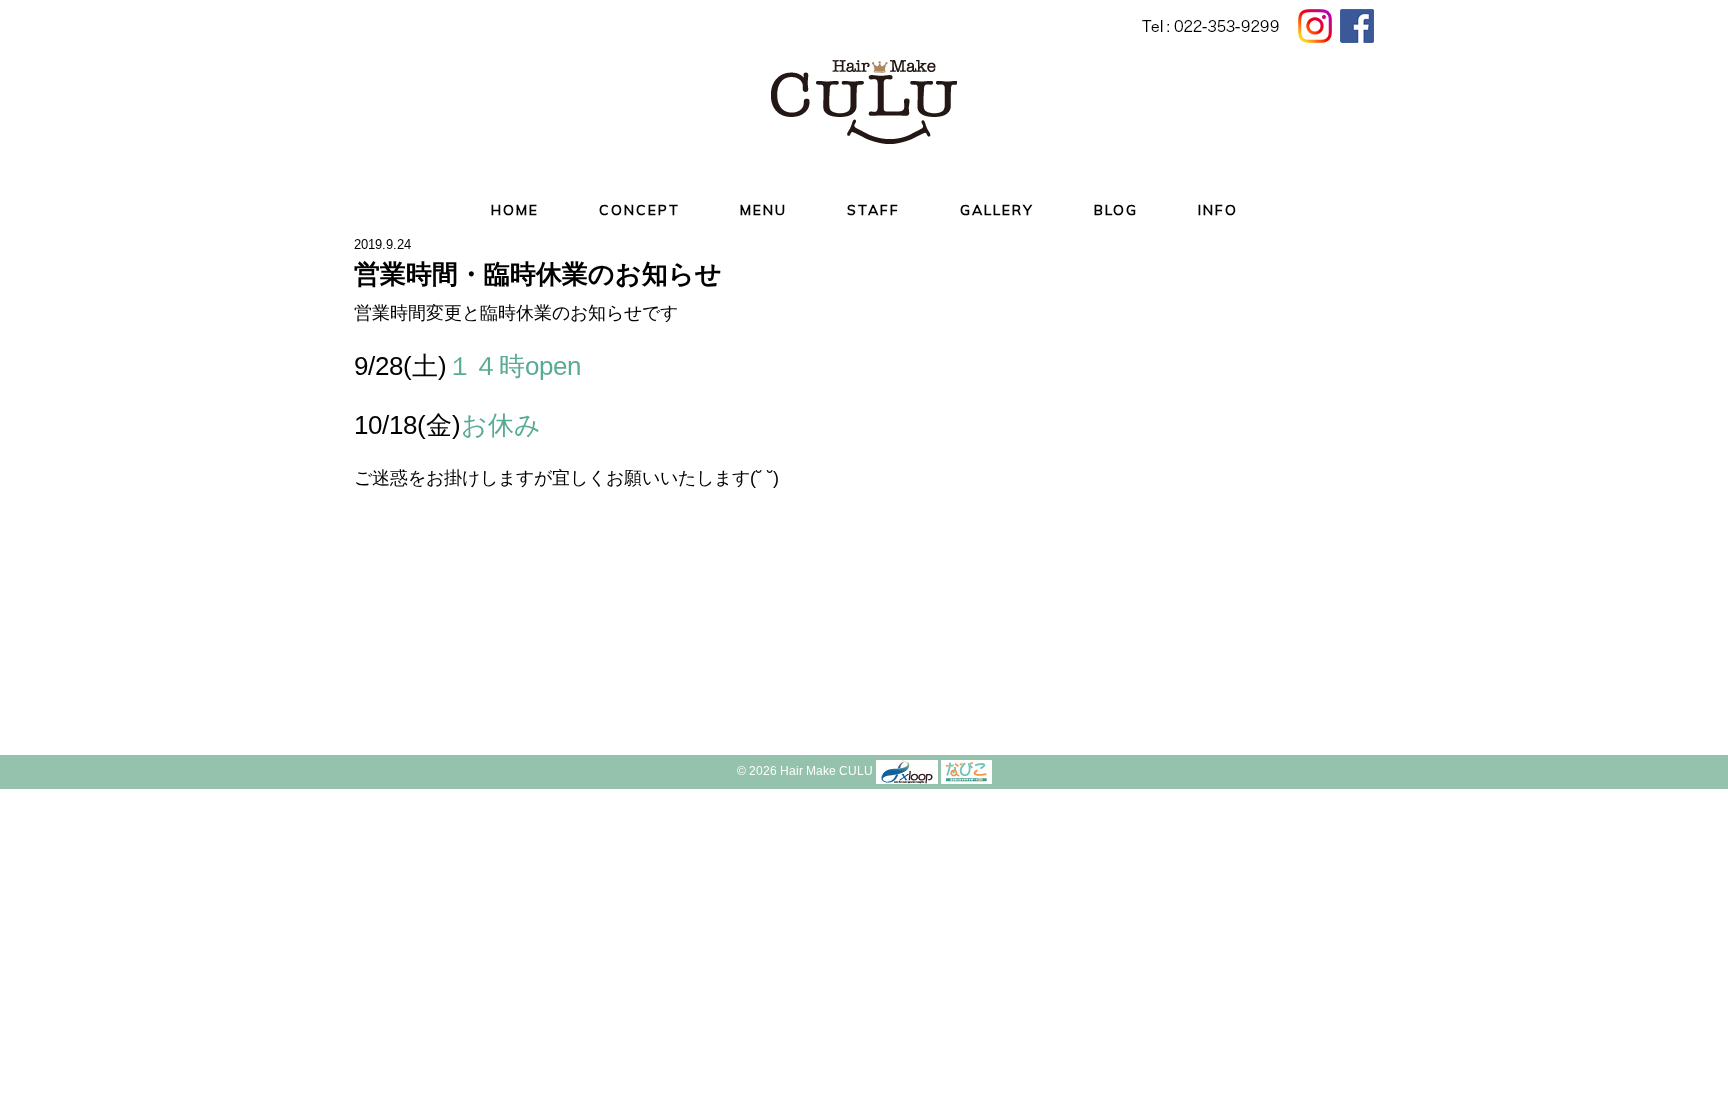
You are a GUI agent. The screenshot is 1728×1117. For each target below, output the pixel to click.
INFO (1218, 210)
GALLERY (997, 210)
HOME (515, 210)
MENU (763, 210)
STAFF (873, 210)
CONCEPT (639, 210)
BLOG (1116, 210)
